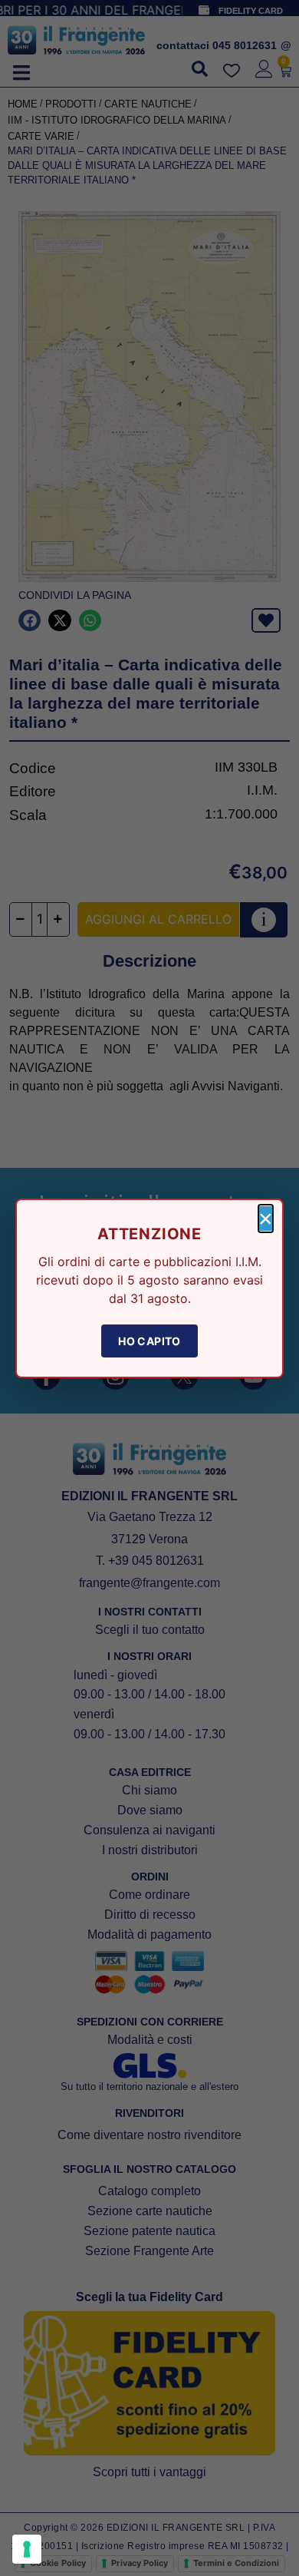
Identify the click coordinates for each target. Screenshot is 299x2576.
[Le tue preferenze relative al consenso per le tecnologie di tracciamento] (27, 2549)
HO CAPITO (149, 1341)
